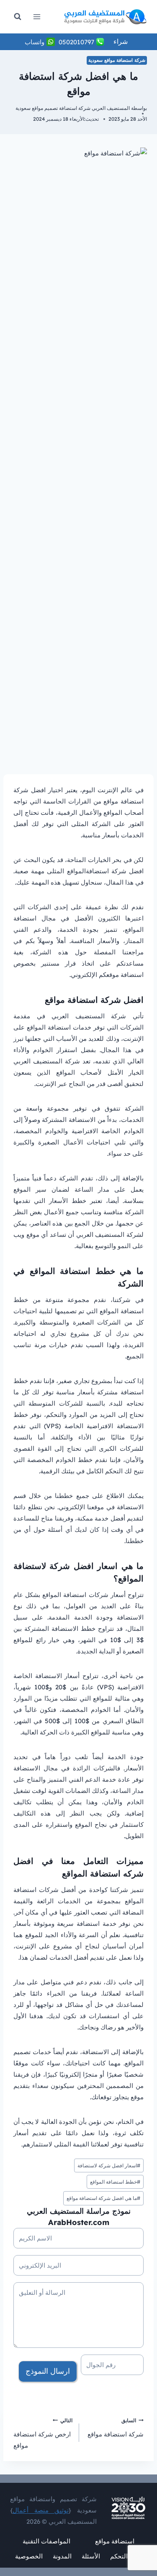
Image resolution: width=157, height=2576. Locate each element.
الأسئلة (91, 2556)
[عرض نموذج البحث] (18, 17)
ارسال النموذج (48, 2371)
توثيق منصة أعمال (41, 2510)
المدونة (62, 2556)
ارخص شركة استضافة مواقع (43, 2434)
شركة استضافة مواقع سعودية (117, 60)
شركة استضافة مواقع (116, 2428)
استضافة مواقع (115, 2541)
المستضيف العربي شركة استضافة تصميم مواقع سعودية (73, 108)
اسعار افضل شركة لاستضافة (109, 2165)
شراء (121, 41)
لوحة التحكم (126, 2556)
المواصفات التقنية (46, 2541)
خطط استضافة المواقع (115, 2182)
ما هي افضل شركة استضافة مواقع (103, 2198)
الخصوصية (29, 2556)
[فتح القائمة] (37, 17)
